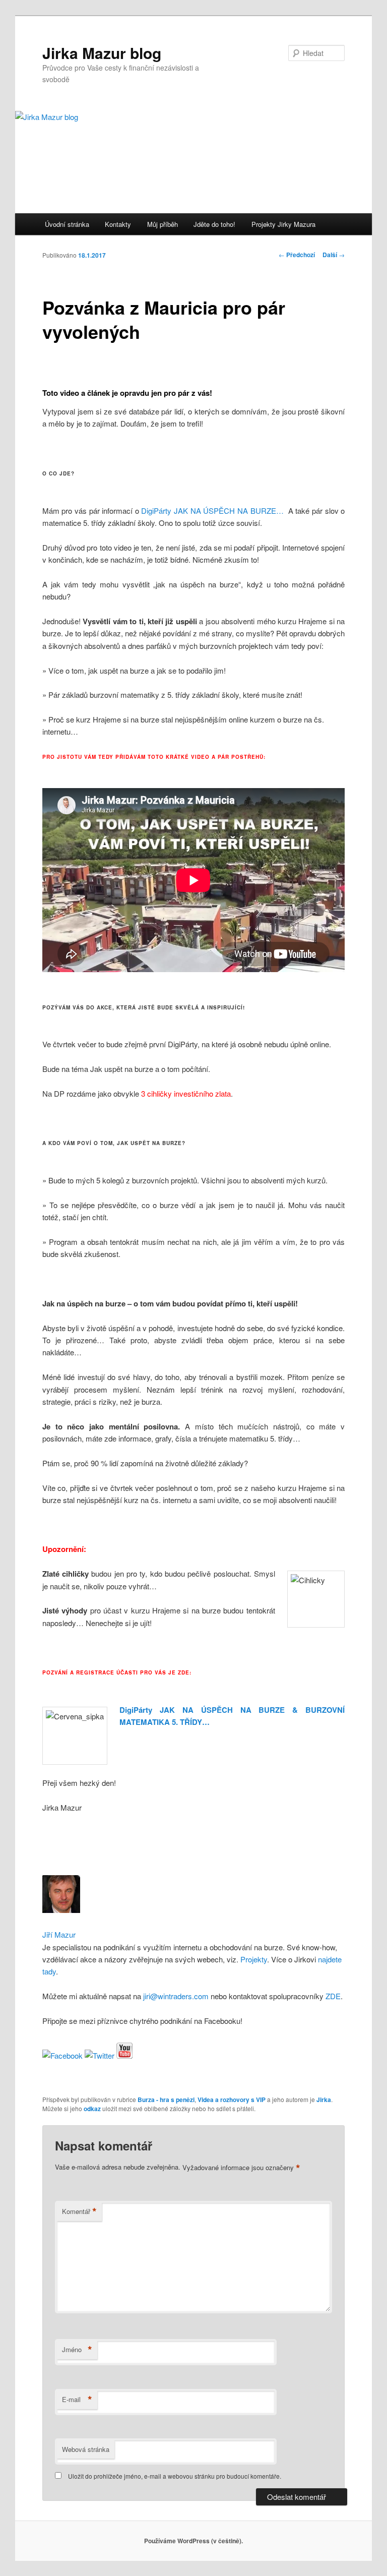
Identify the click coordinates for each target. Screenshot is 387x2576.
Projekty (254, 1959)
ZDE (333, 1996)
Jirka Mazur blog (102, 53)
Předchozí (297, 255)
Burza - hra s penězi (166, 2100)
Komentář (79, 2211)
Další (334, 255)
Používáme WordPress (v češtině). (193, 2541)
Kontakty (118, 224)
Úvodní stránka (67, 224)
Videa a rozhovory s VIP (232, 2100)
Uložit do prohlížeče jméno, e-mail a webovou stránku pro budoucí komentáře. (175, 2476)
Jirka (324, 2100)
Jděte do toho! (214, 224)
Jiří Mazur (59, 1934)
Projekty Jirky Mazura (283, 224)
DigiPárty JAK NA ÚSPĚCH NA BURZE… (212, 511)
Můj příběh (163, 224)
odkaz (92, 2109)
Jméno (77, 2350)
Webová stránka (86, 2449)
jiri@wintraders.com (175, 1996)
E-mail (77, 2400)
